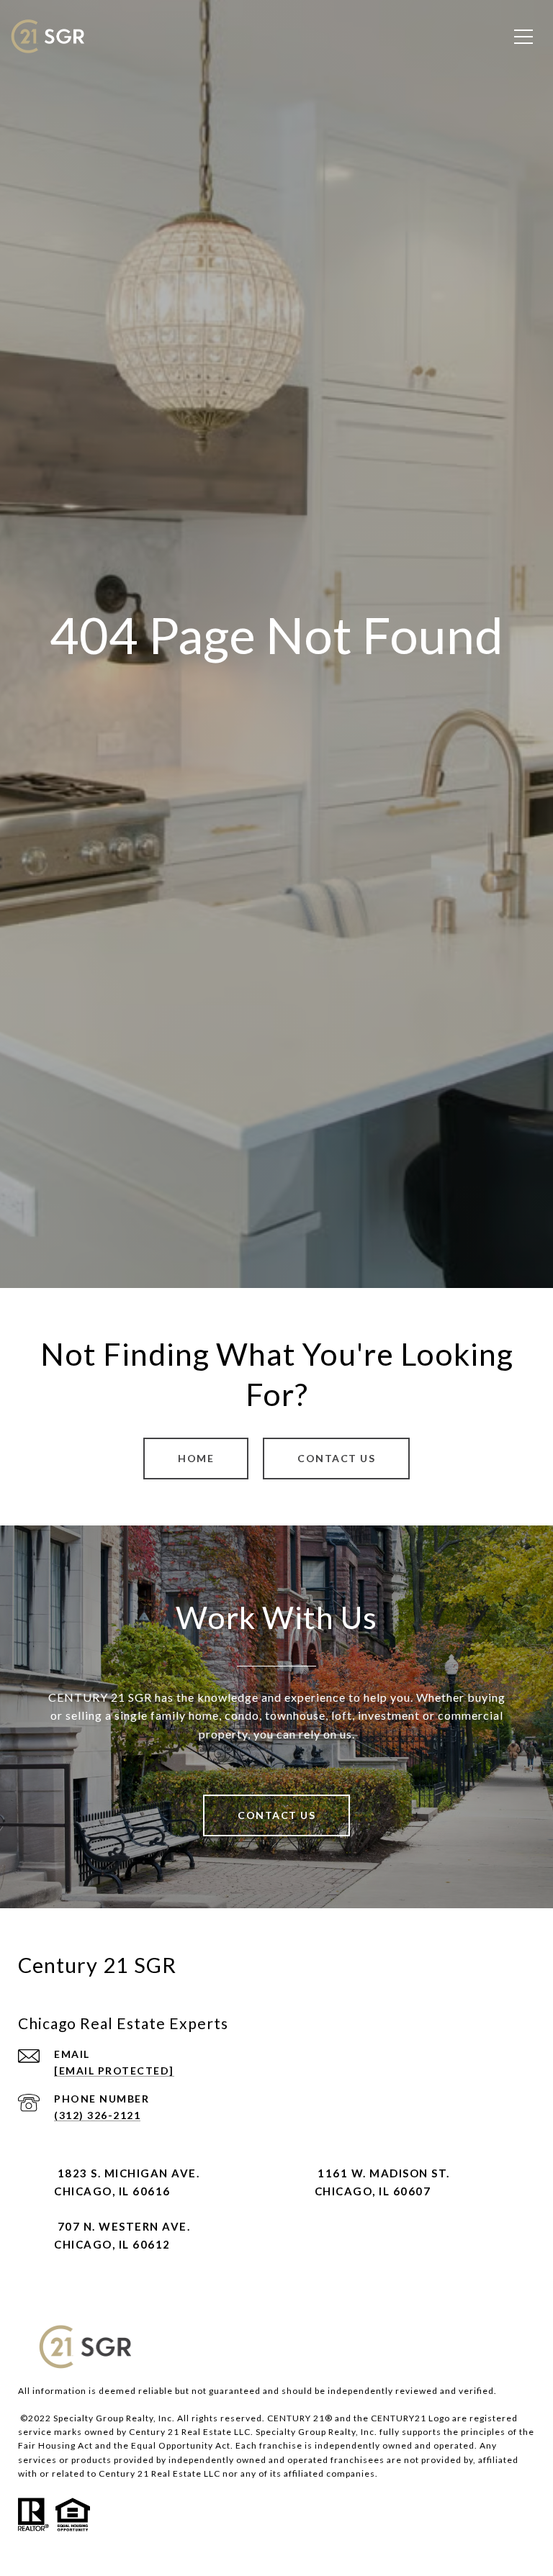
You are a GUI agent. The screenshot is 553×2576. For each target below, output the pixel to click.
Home (196, 1458)
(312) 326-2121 (97, 2115)
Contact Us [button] (336, 1458)
